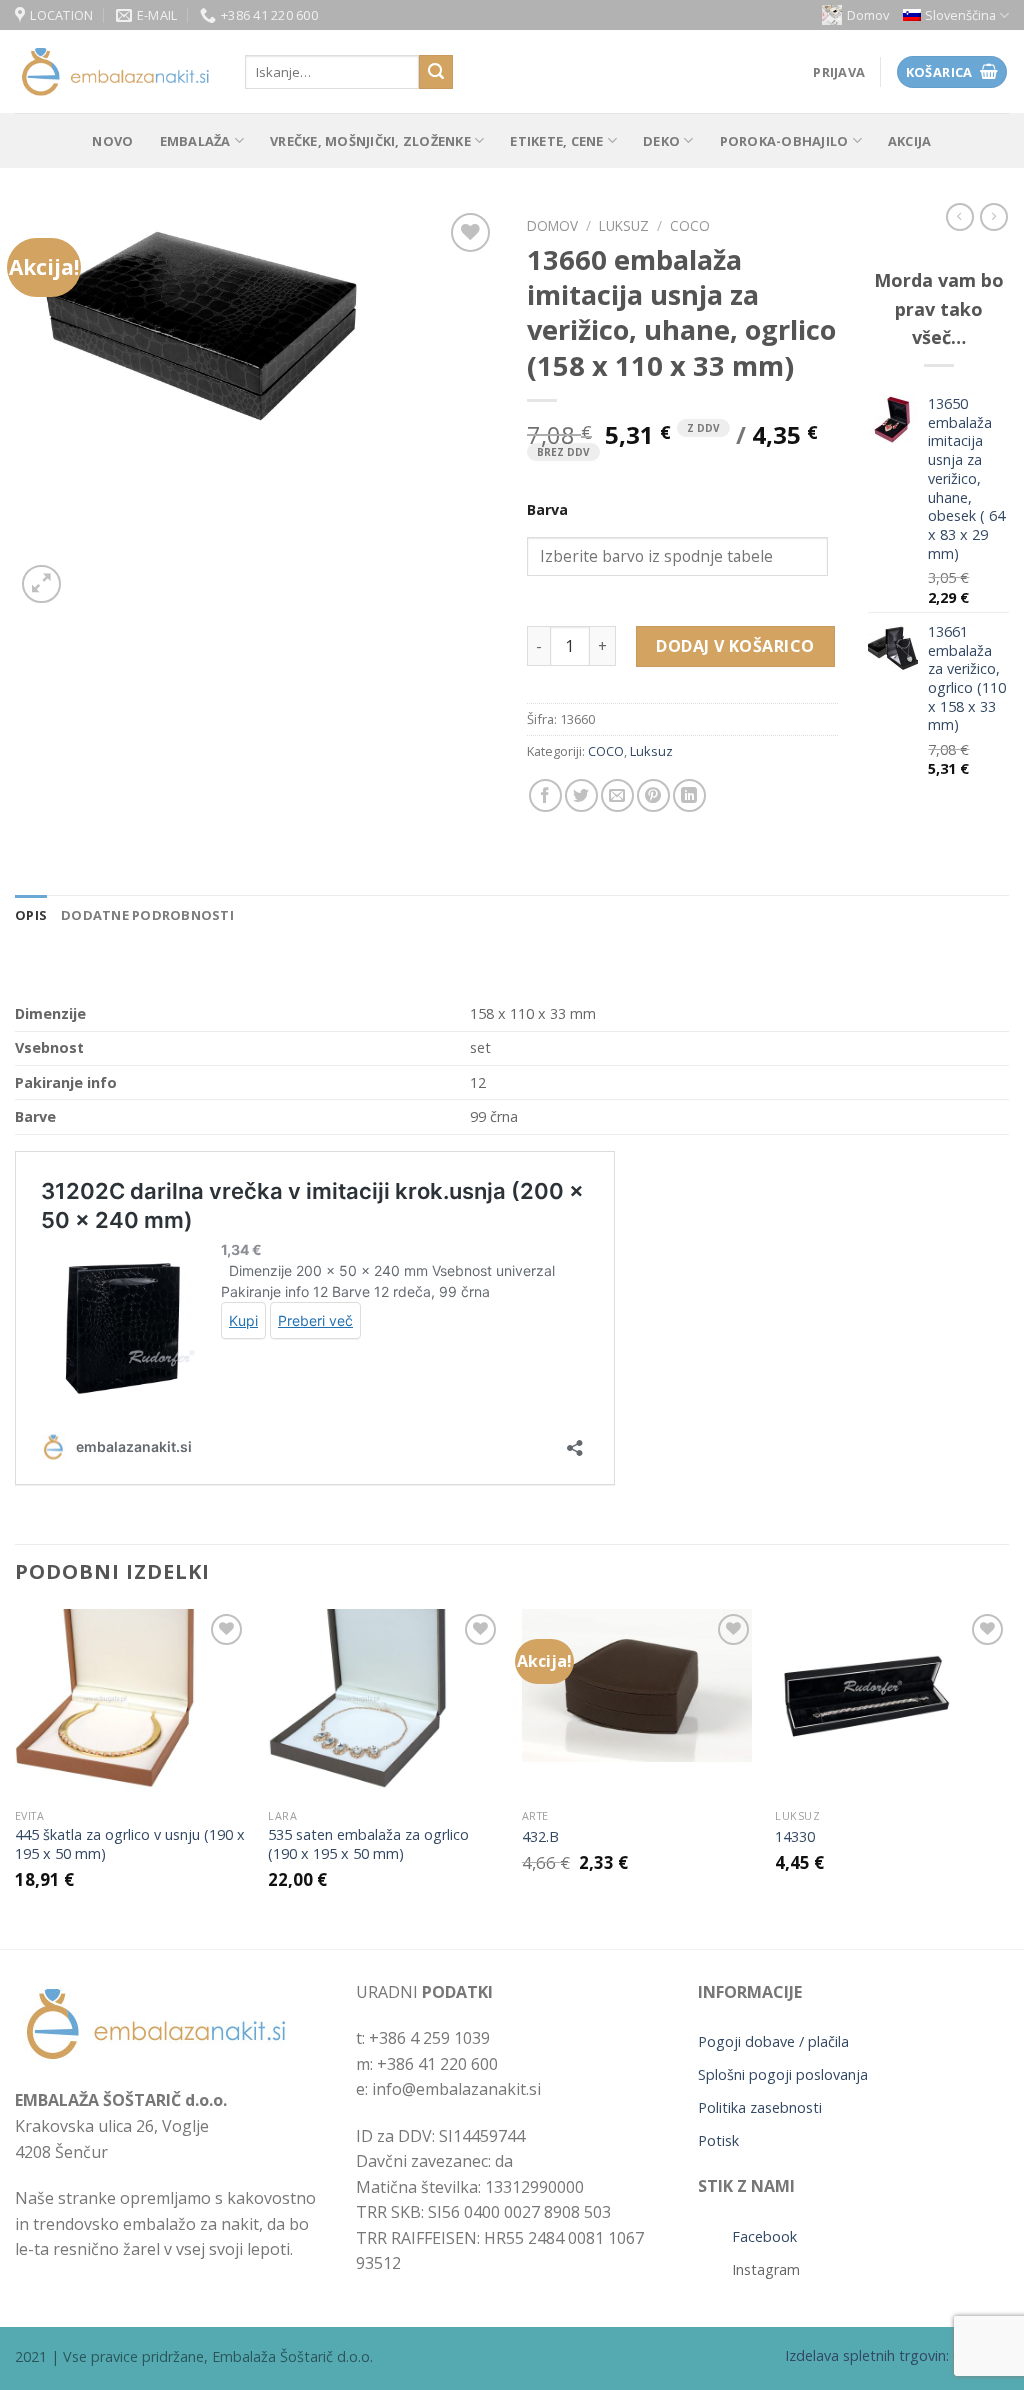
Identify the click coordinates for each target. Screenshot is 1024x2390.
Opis (31, 915)
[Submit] (436, 72)
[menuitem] (956, 15)
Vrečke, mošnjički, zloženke (370, 141)
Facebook (764, 2236)
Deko (661, 141)
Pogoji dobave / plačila (773, 2041)
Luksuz (624, 225)
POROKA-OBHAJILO (784, 141)
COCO (690, 225)
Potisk (718, 2140)
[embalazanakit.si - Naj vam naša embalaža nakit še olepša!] (115, 72)
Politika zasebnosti (760, 2107)
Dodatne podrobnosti (147, 915)
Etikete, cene (556, 141)
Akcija (910, 141)
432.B (540, 1837)
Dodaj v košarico (735, 646)
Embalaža (195, 141)
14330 (795, 1837)
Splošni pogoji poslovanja (783, 2074)
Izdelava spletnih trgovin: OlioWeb (897, 2355)
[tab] (31, 915)
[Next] (1008, 1777)
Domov (868, 15)
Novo (112, 141)
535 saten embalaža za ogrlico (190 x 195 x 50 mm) (368, 1844)
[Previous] (16, 1777)
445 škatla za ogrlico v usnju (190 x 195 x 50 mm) (130, 1844)
